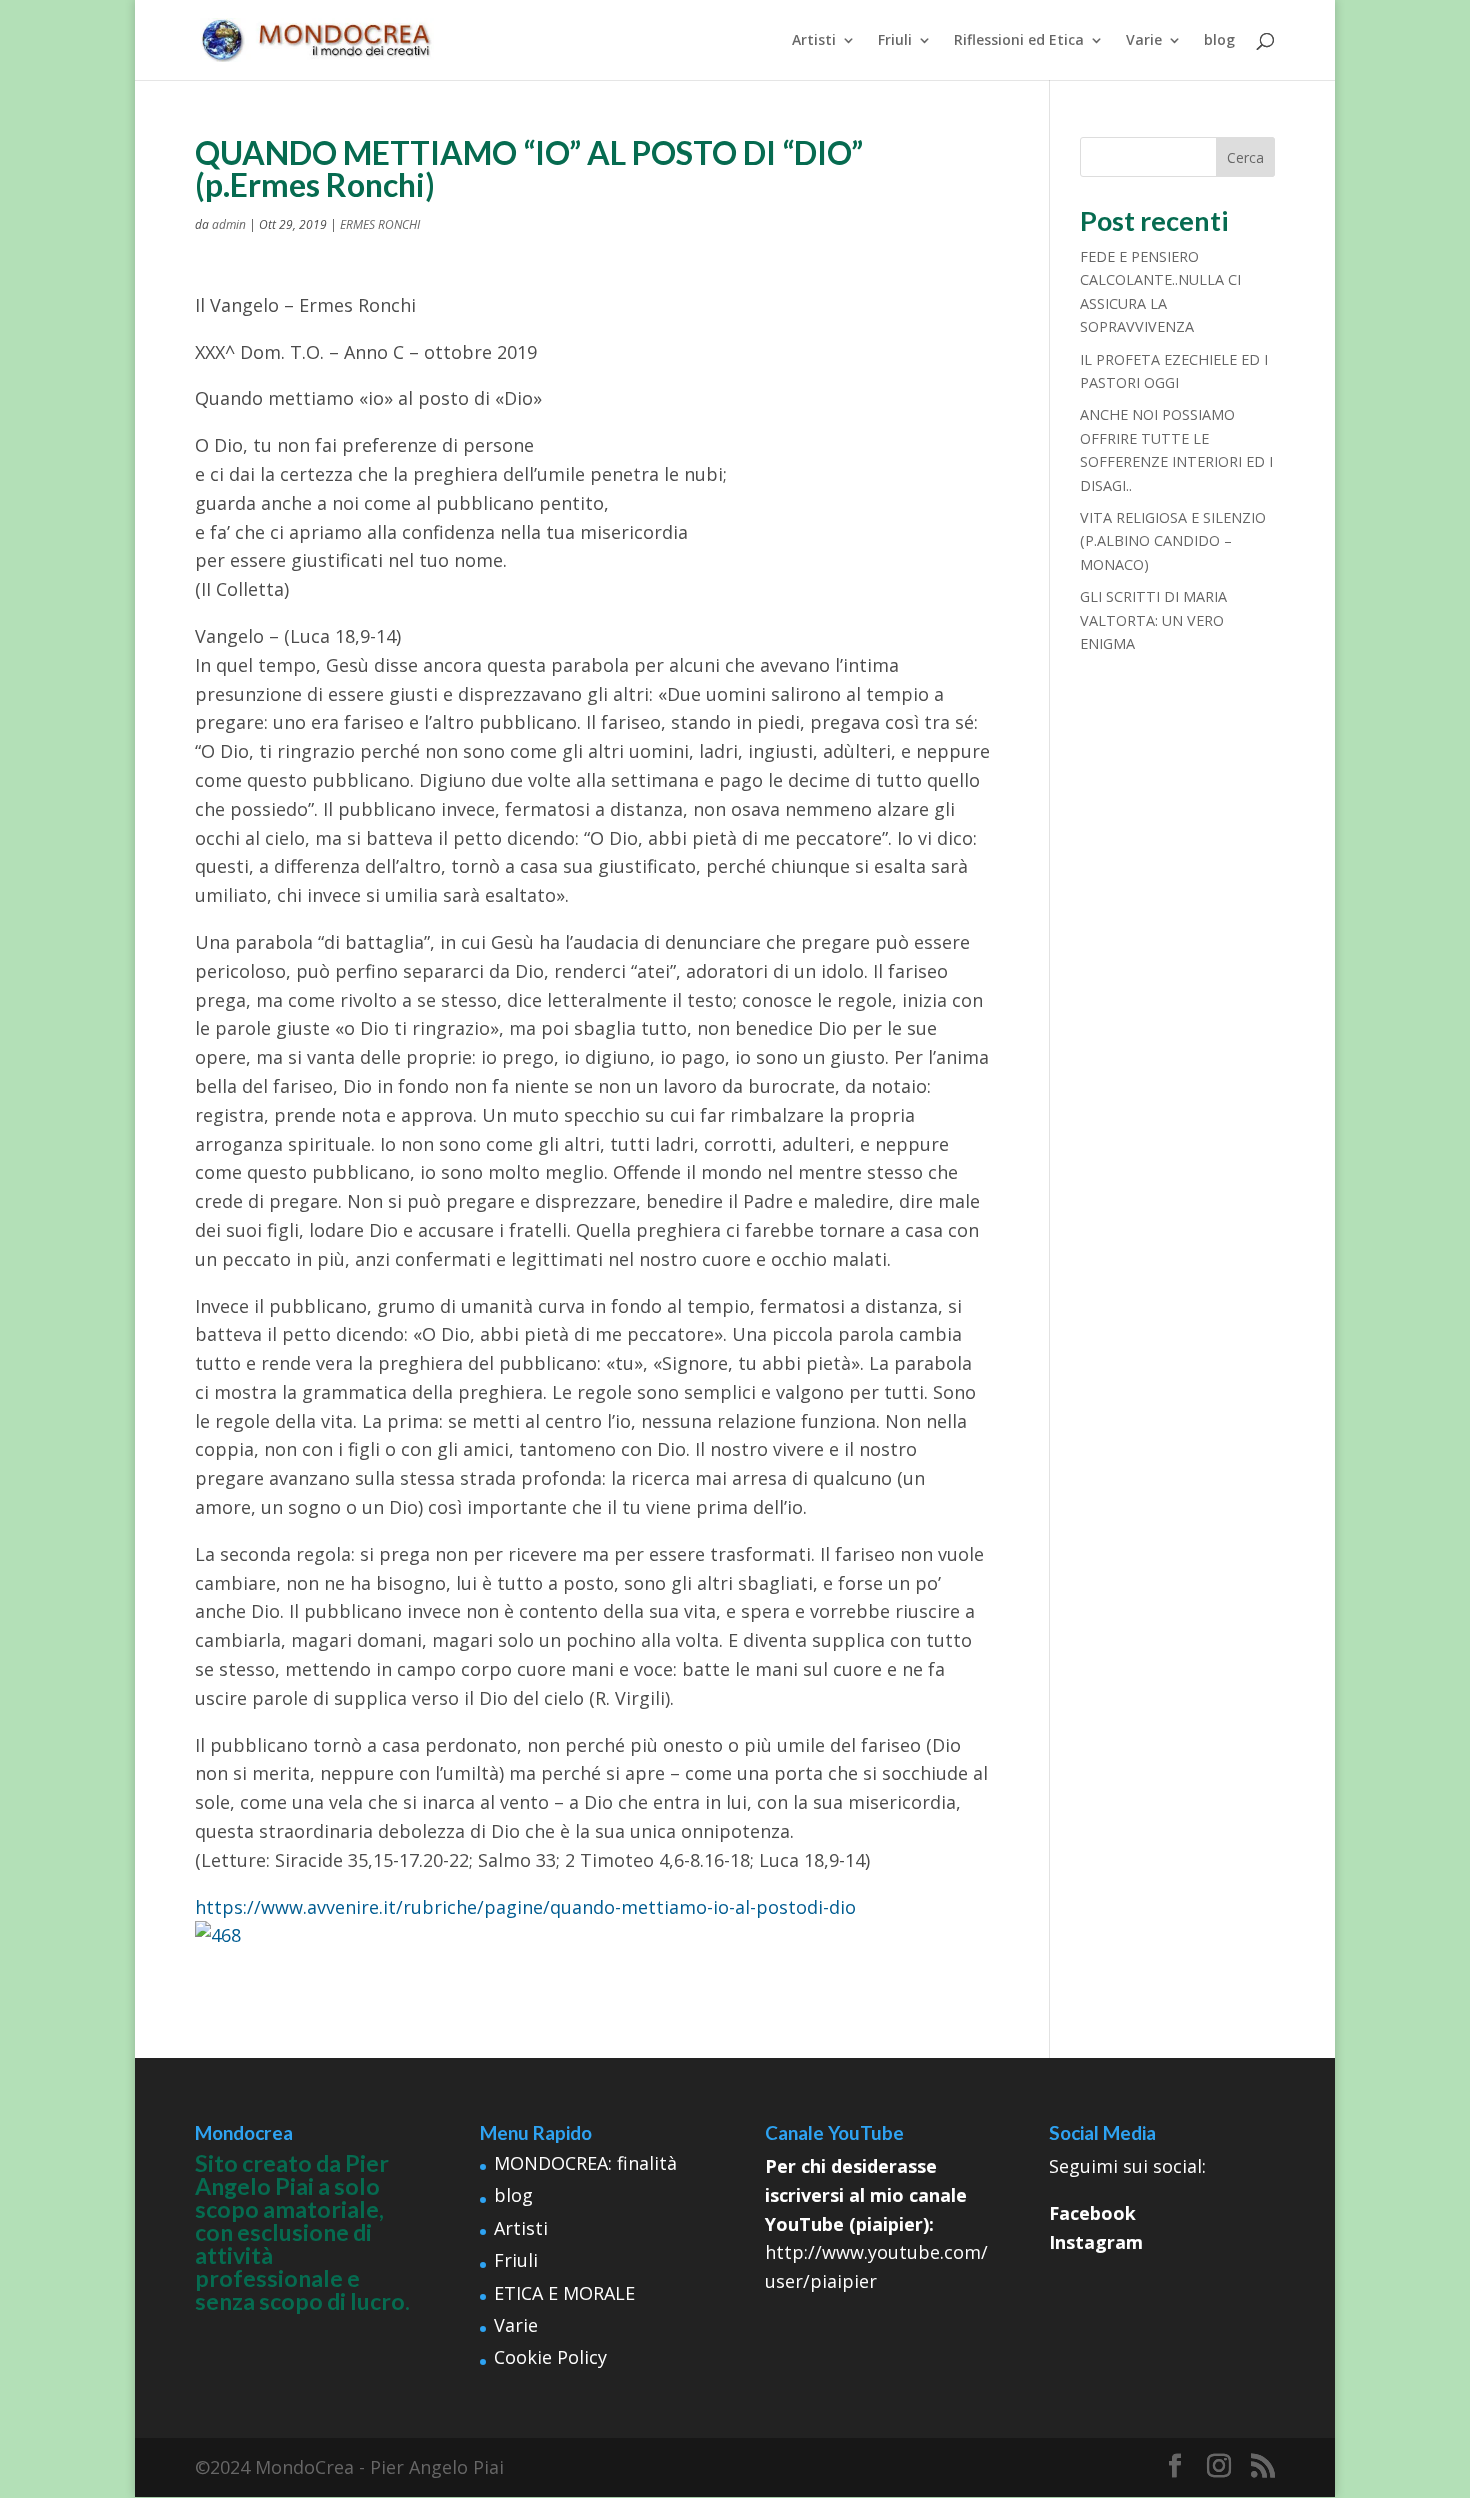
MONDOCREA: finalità (585, 2163)
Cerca (1245, 157)
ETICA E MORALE (564, 2293)
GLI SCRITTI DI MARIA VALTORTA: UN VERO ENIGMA (1153, 620)
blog (1219, 41)
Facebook (1092, 2213)
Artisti (814, 41)
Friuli (895, 41)
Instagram (1096, 2242)
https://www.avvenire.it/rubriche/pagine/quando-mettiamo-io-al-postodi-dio (525, 1907)
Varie (1144, 41)
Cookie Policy (550, 2357)
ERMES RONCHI (380, 224)
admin (229, 224)
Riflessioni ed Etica (1019, 41)
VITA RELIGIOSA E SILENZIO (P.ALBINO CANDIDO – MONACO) (1173, 541)
